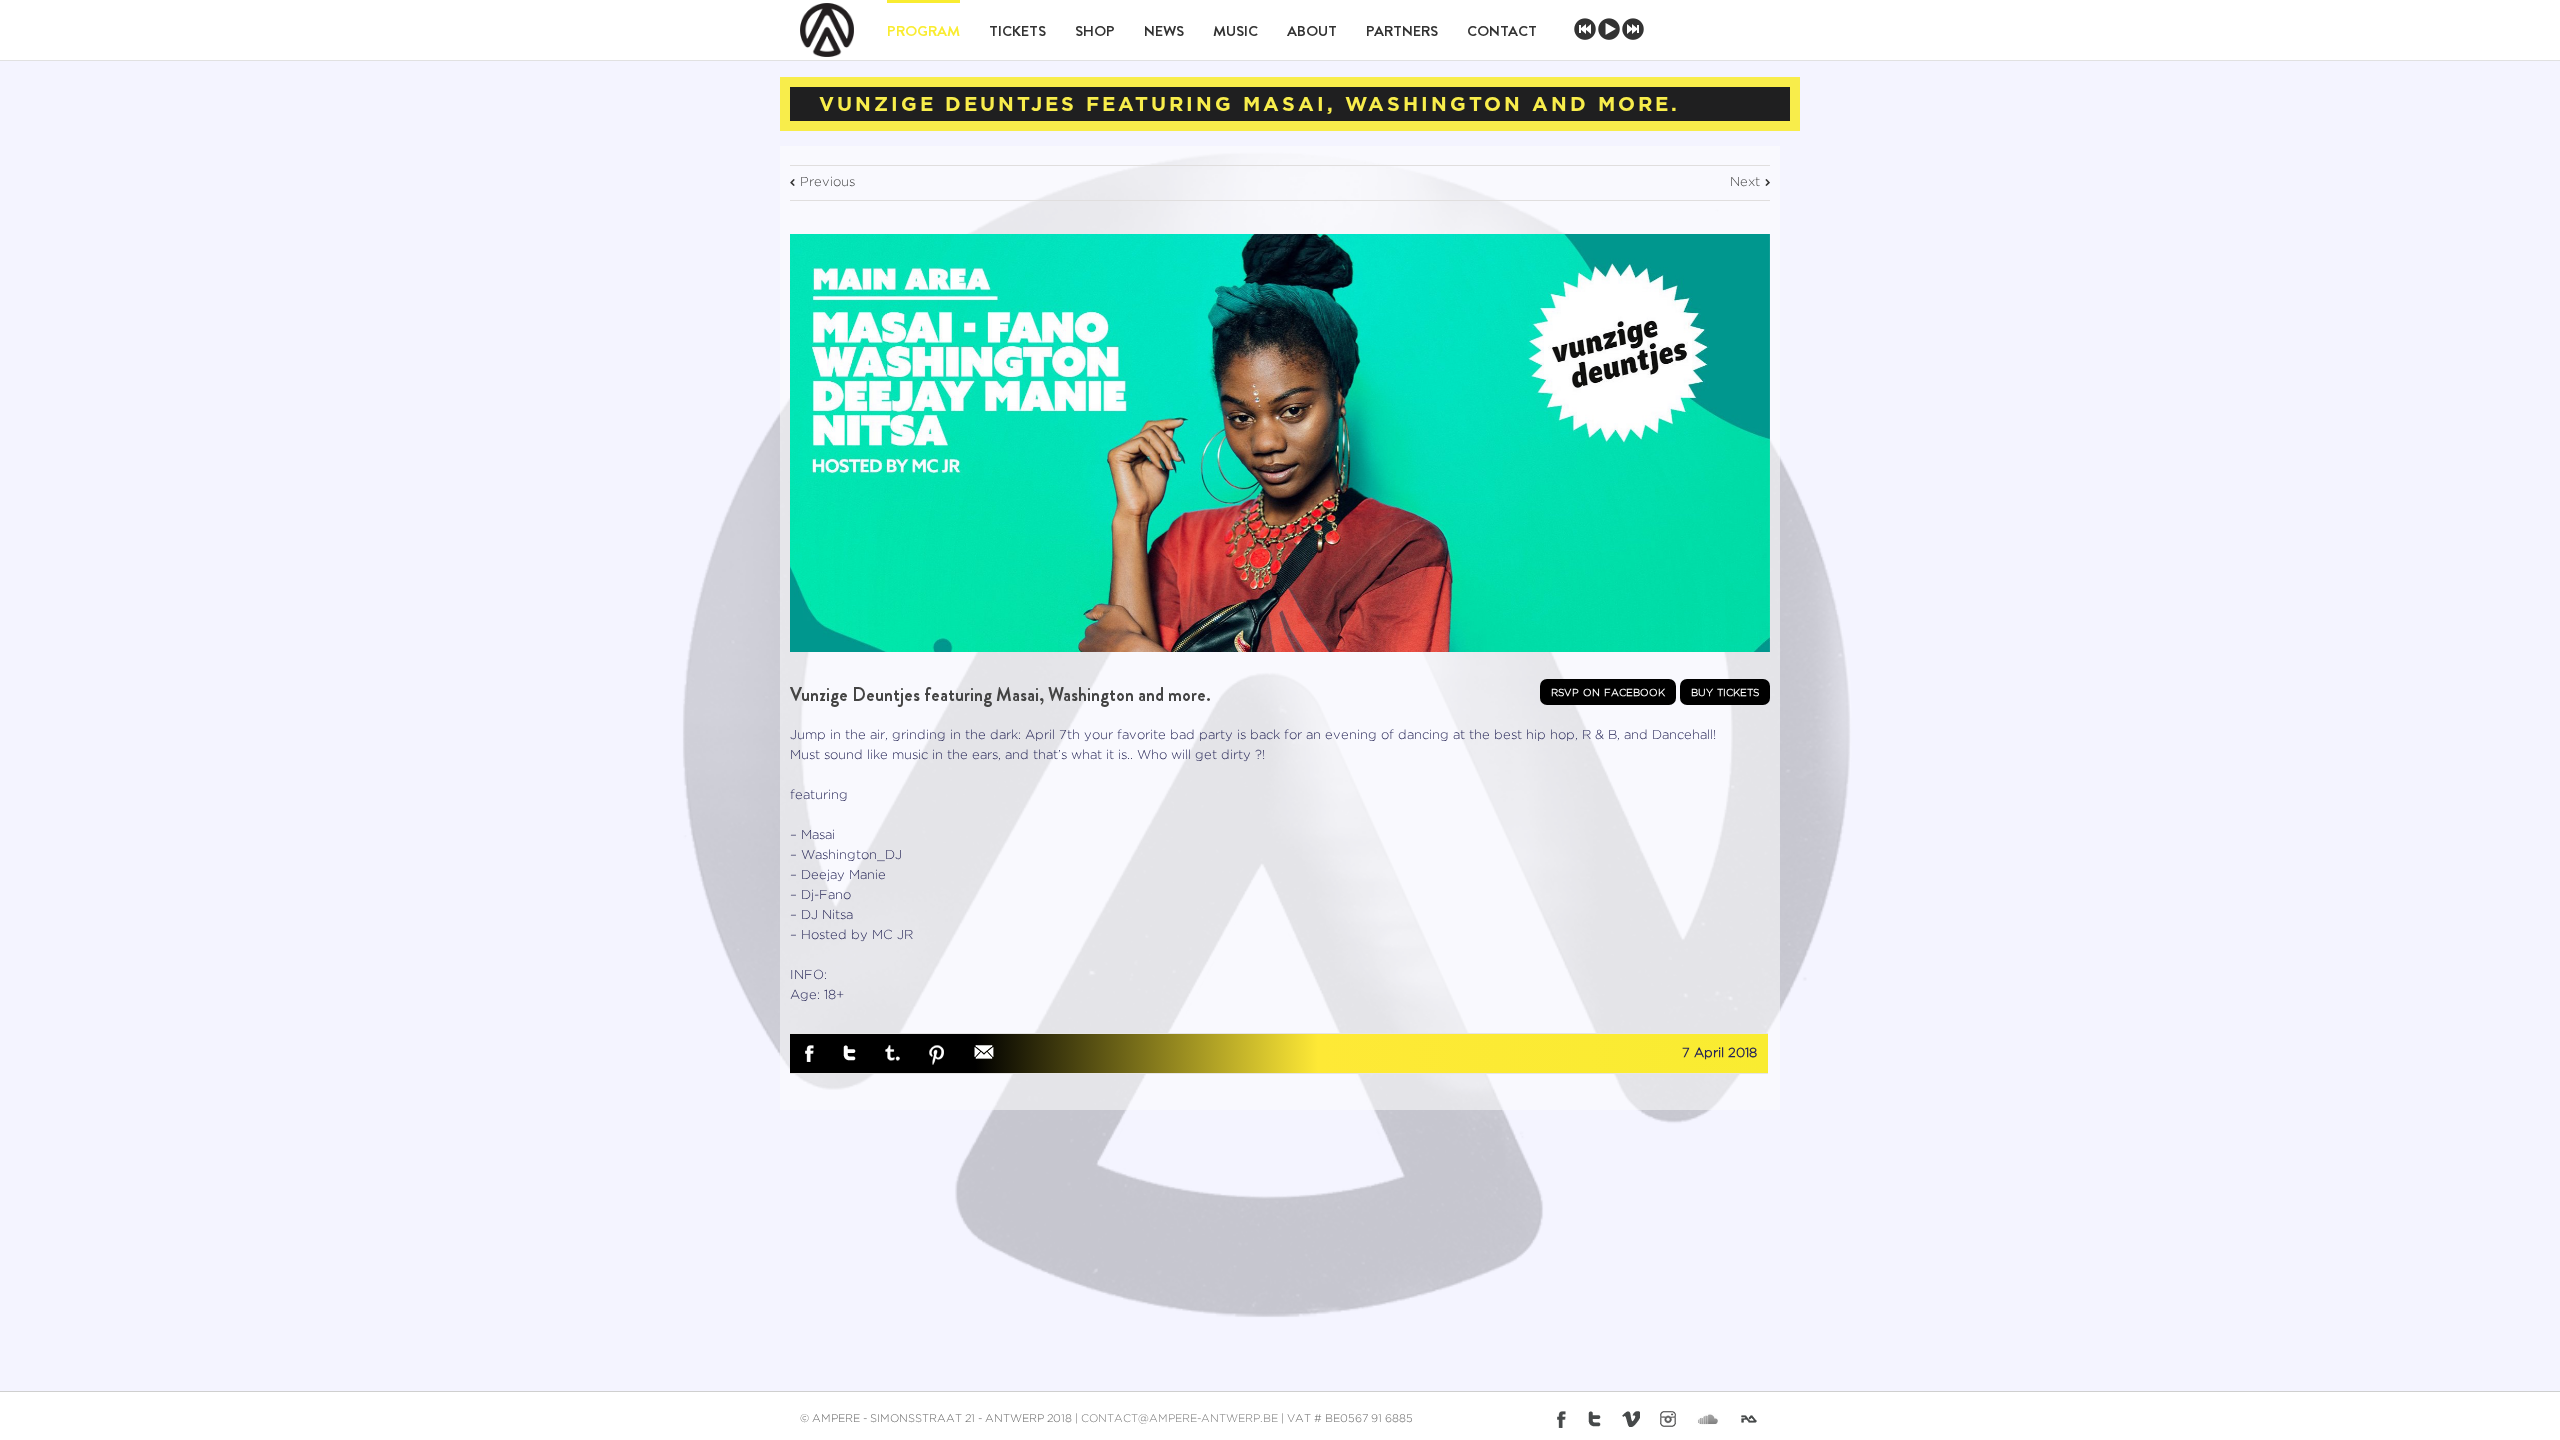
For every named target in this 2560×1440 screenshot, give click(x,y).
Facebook (809, 1054)
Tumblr (892, 1053)
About (1312, 31)
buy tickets (1725, 692)
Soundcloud (1708, 1416)
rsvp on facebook (1608, 692)
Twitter (849, 1053)
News (1164, 31)
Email (984, 1052)
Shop (1095, 31)
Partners (1402, 31)
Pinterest (937, 1055)
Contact (1502, 31)
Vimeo (1631, 1419)
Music (1235, 31)
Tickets (1017, 31)
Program (923, 31)
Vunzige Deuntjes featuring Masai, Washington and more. (1000, 695)
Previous (827, 182)
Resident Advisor (1753, 1423)
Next (1745, 182)
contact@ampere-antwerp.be (1179, 1419)
